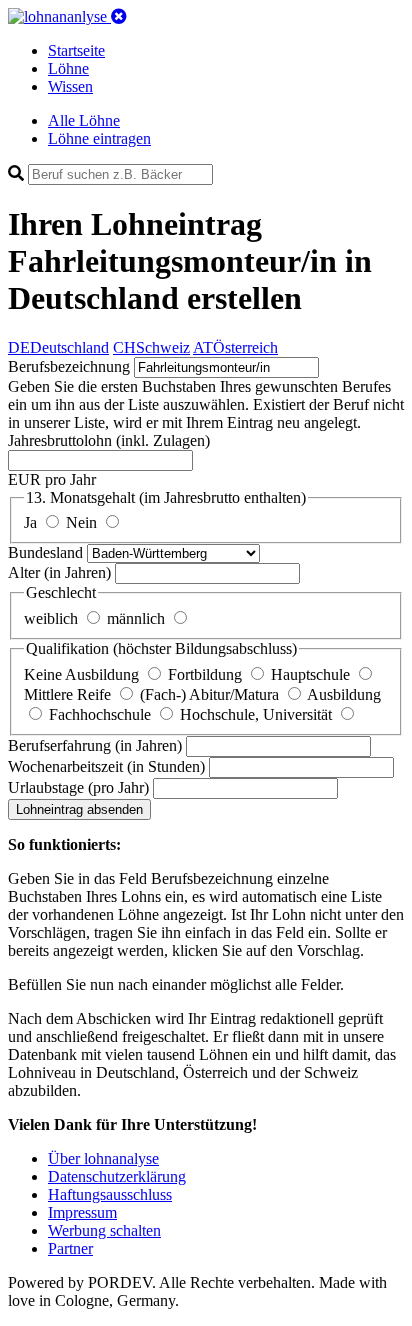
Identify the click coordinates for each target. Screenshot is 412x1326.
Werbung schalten (104, 1230)
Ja (32, 522)
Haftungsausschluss (110, 1194)
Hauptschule (312, 674)
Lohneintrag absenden (79, 809)
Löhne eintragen (99, 138)
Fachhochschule (102, 714)
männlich (138, 618)
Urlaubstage (78, 787)
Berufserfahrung (95, 745)
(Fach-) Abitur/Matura (211, 694)
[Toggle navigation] (119, 16)
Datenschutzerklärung (117, 1176)
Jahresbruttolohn (109, 440)
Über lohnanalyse (103, 1158)
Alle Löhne (84, 120)
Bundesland (47, 552)
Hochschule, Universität (258, 714)
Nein (83, 522)
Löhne (68, 68)
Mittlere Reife (69, 694)
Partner (70, 1248)
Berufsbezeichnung (69, 366)
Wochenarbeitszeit (106, 766)
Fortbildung (207, 674)
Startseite (76, 50)
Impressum (82, 1212)
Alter (59, 572)
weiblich (53, 618)
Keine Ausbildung (83, 674)
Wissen (70, 86)
